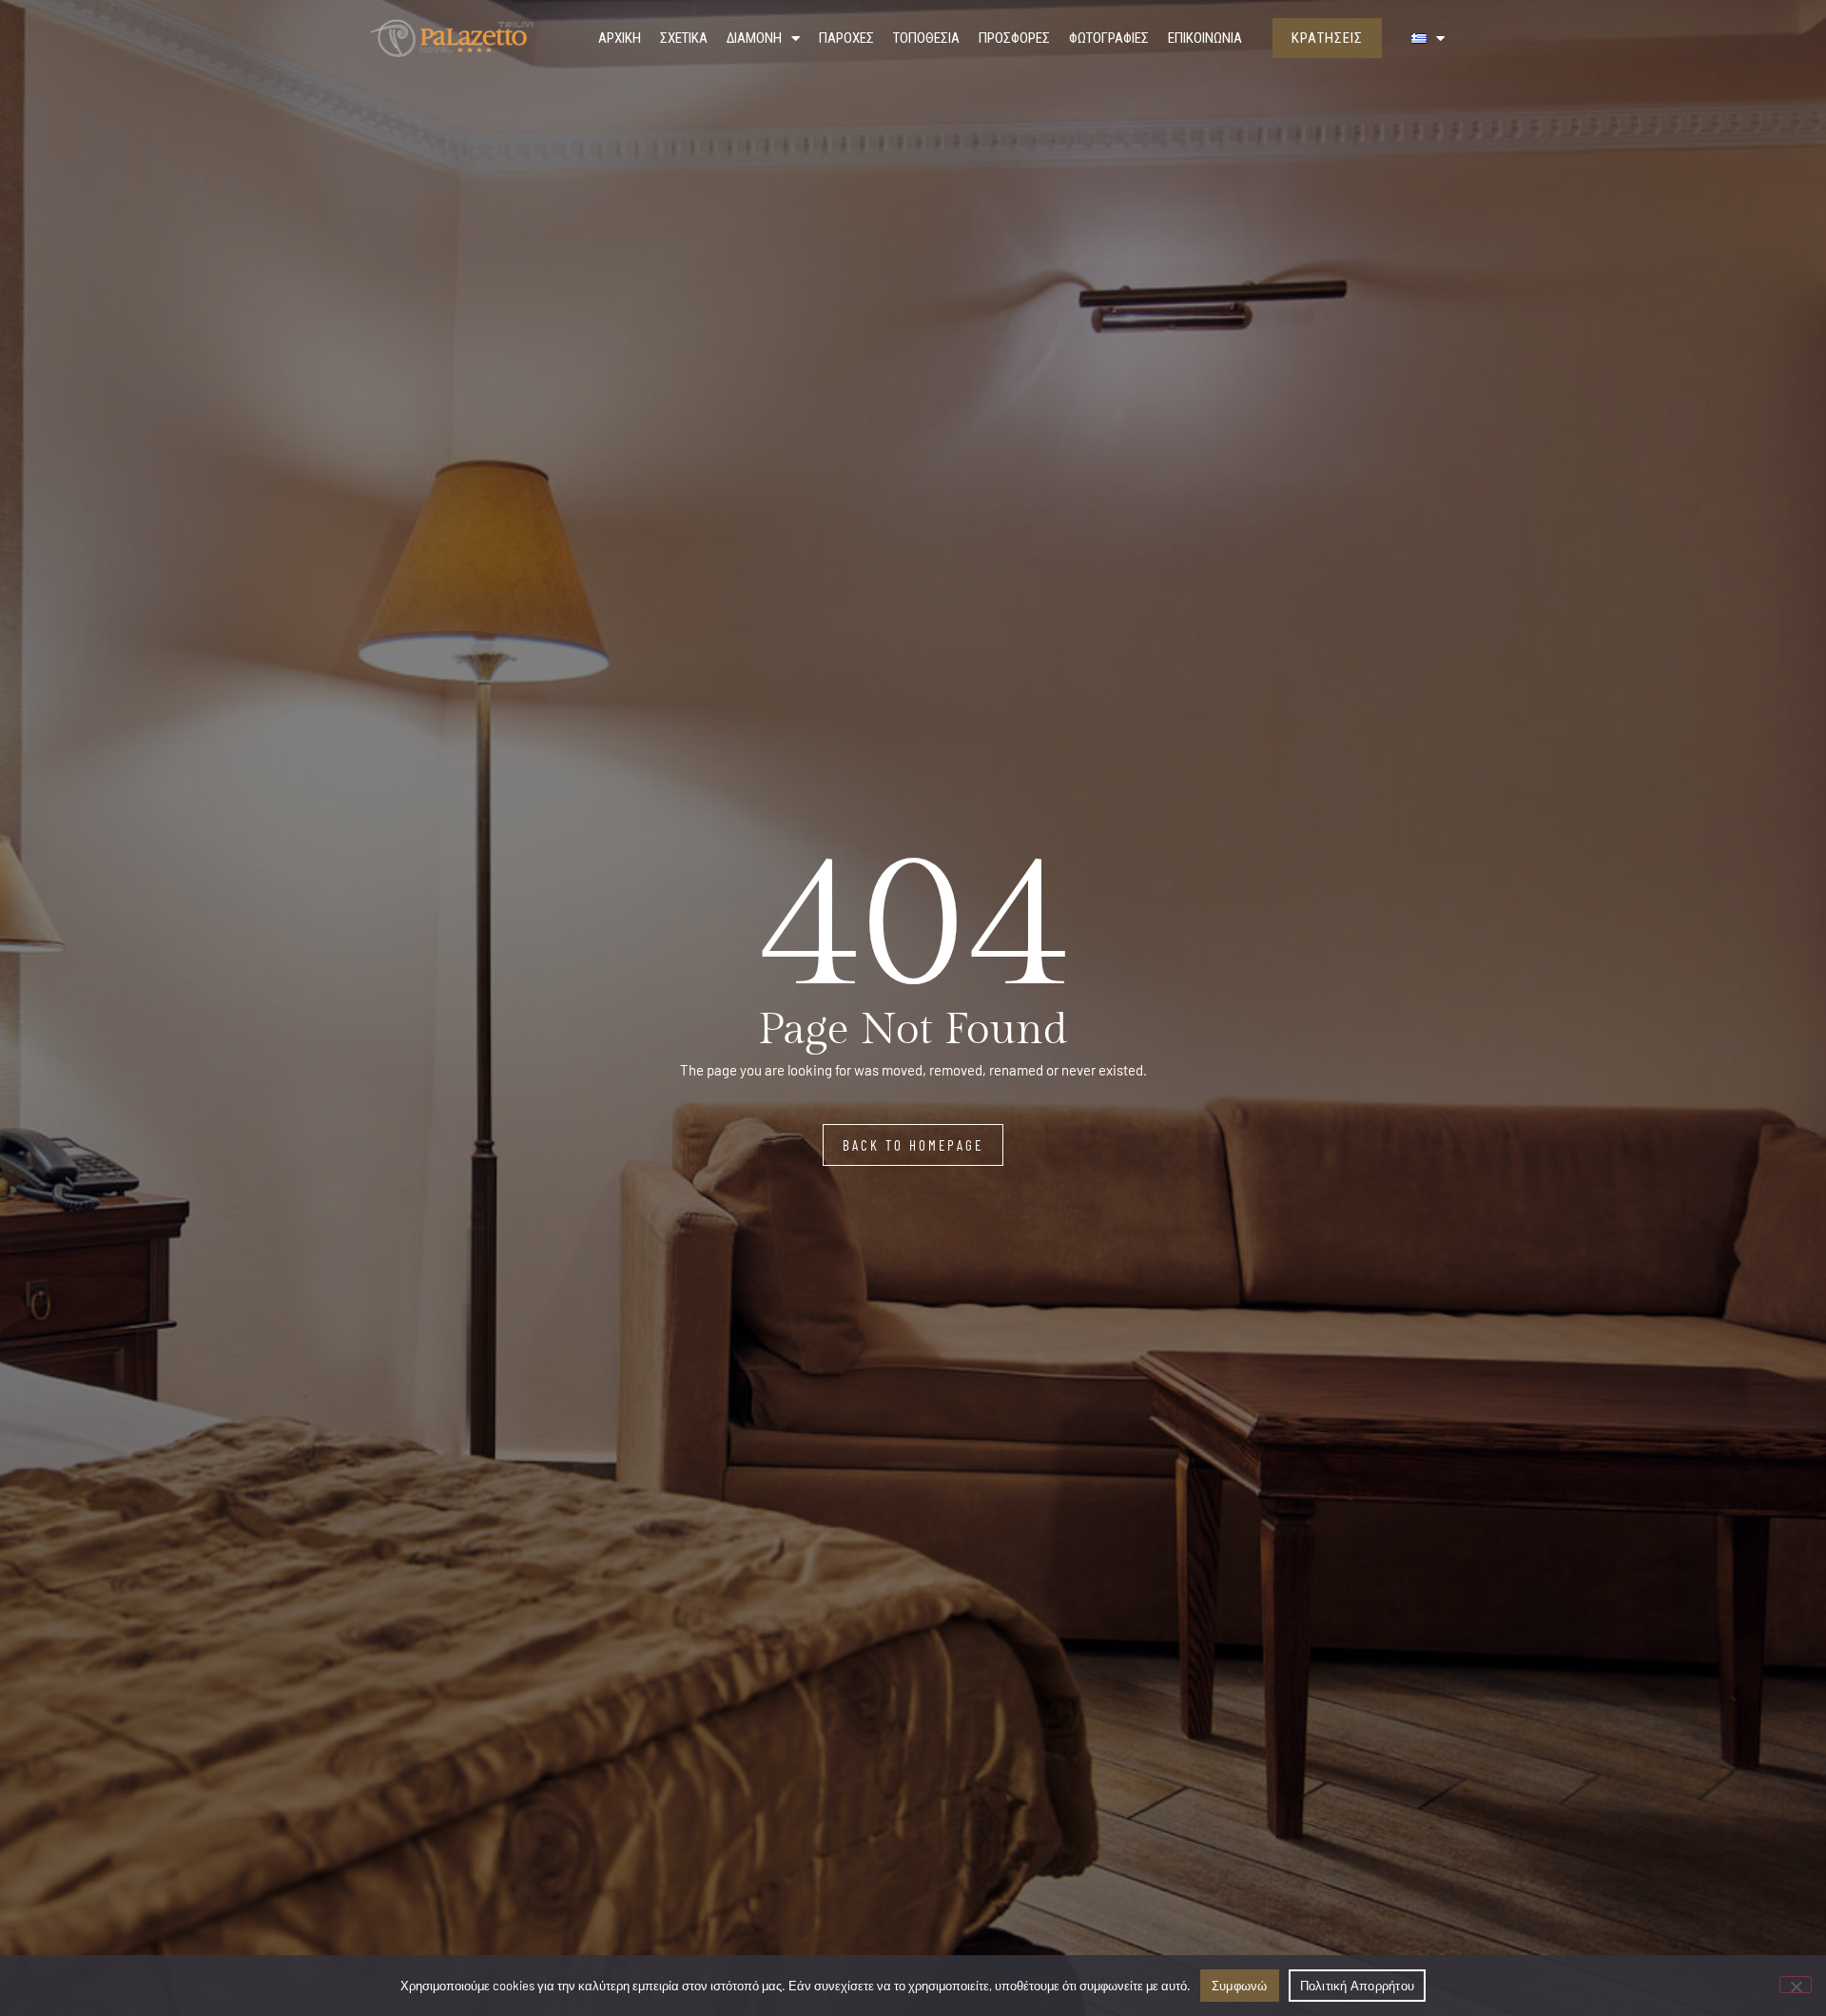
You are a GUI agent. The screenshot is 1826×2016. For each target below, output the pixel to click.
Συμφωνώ (1240, 1986)
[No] (1796, 1985)
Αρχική (620, 38)
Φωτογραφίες (1109, 38)
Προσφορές (1014, 38)
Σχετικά (684, 38)
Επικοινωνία (1205, 38)
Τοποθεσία (926, 38)
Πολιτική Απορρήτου (1358, 1986)
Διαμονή (754, 38)
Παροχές (846, 38)
